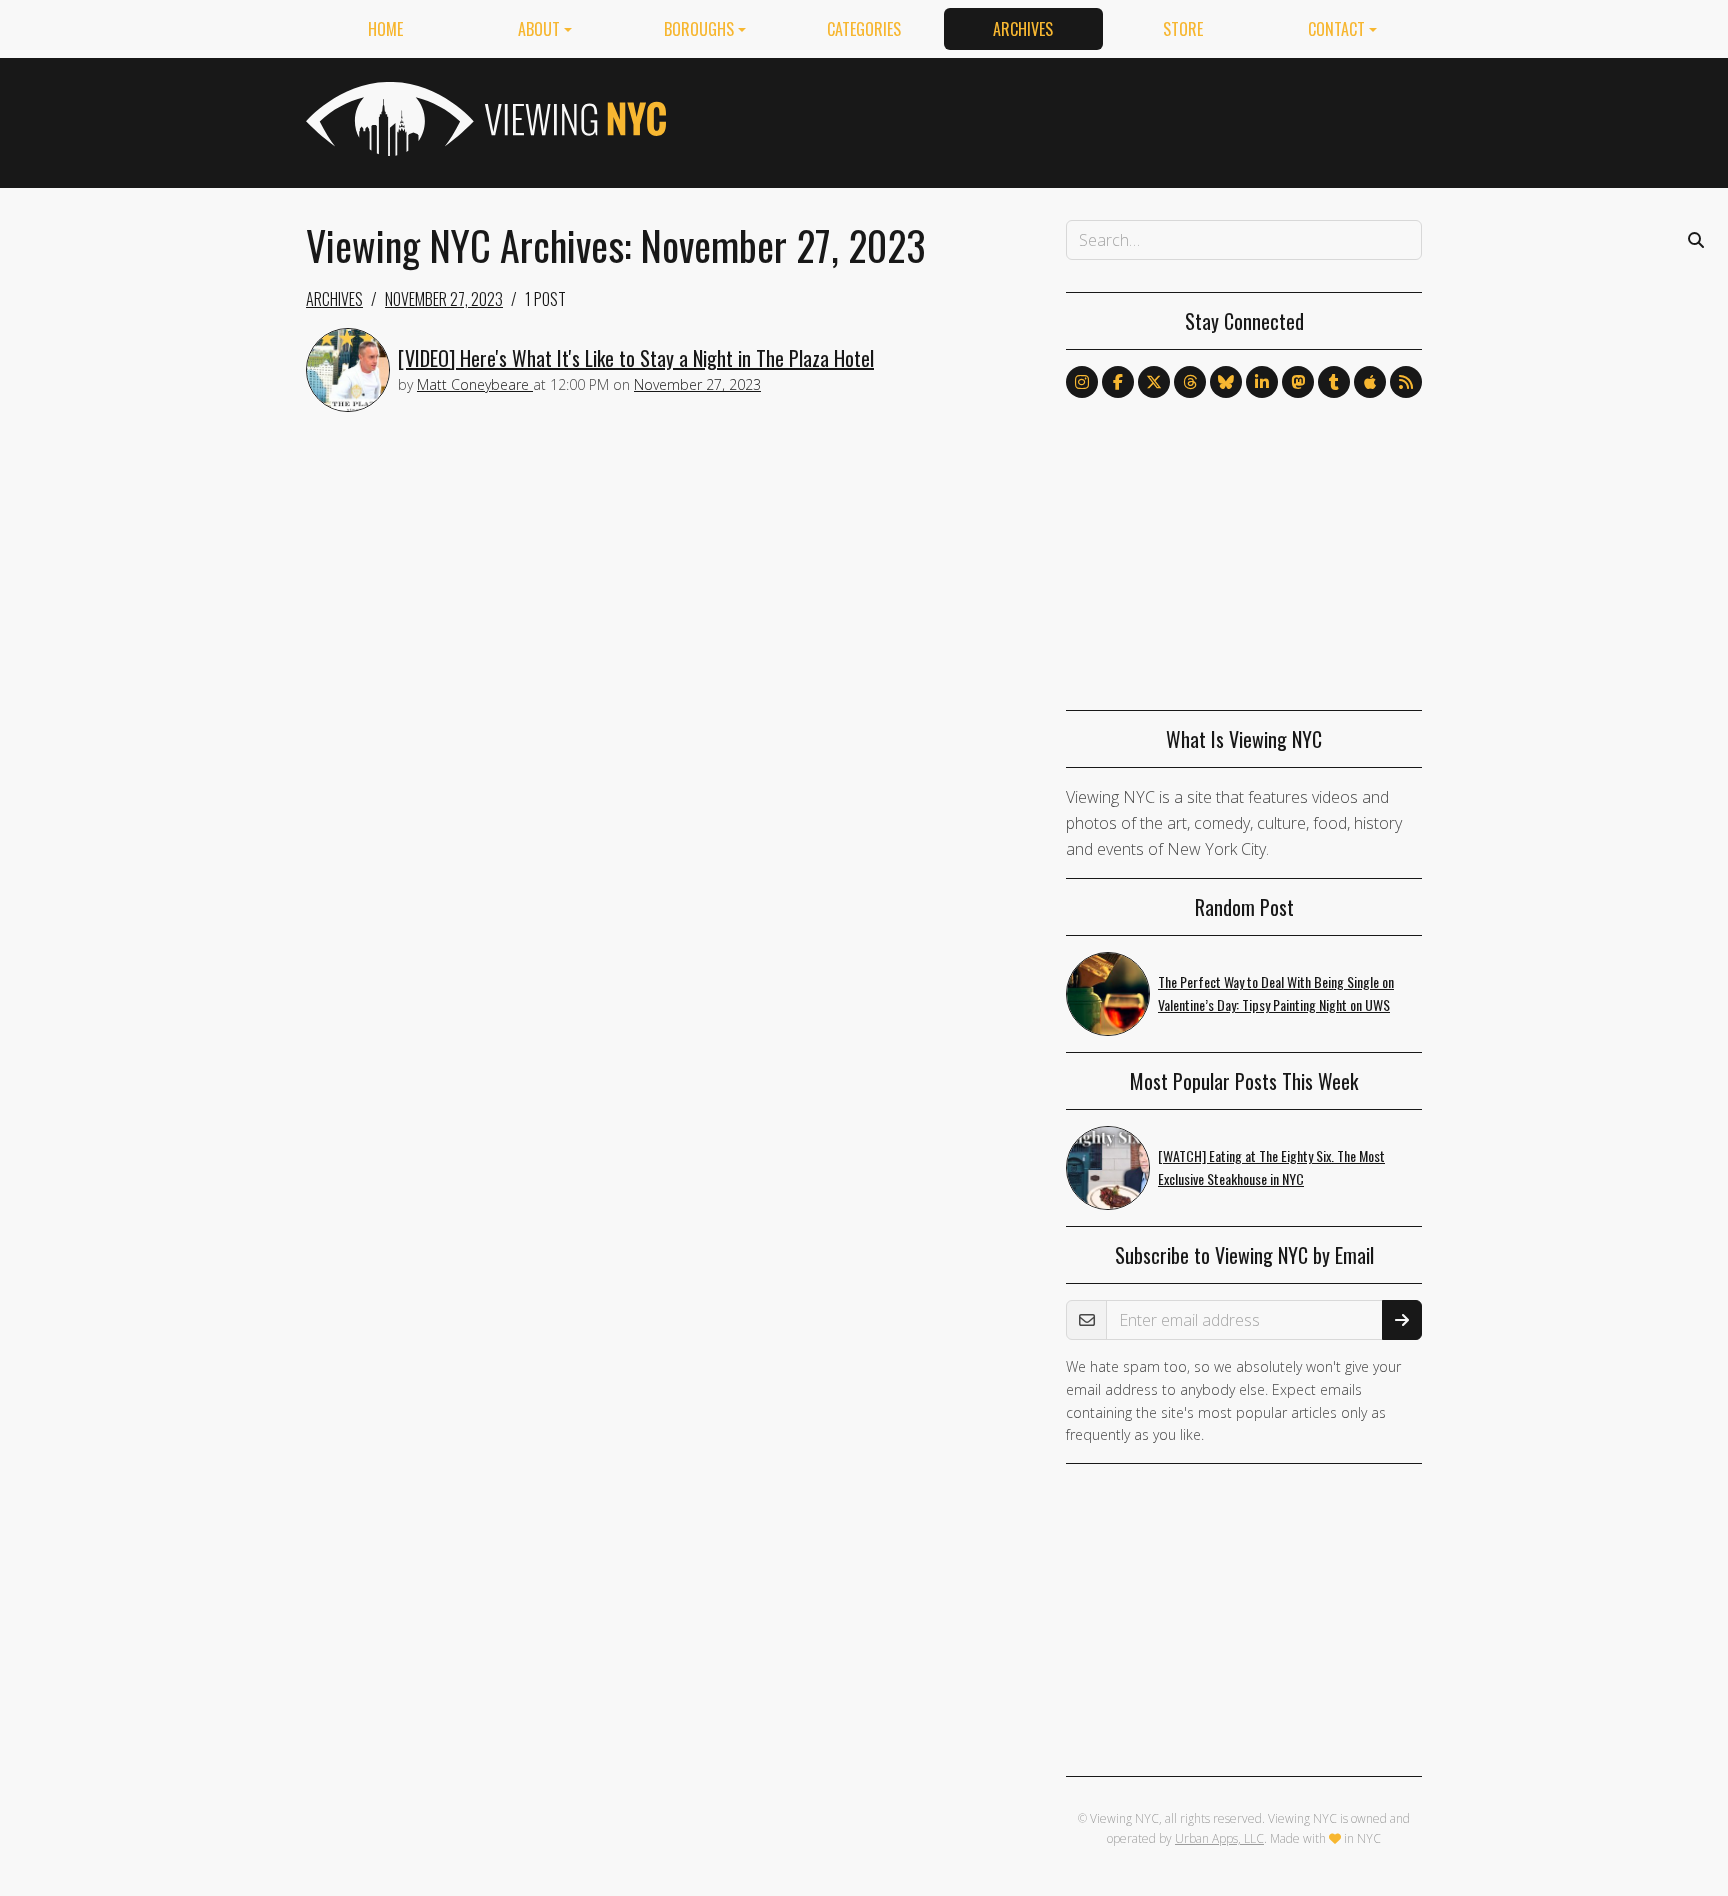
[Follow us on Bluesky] (1226, 382)
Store (1183, 29)
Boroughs (699, 29)
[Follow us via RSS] (1406, 382)
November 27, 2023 (444, 299)
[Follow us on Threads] (1190, 382)
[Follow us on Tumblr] (1334, 382)
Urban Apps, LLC (1219, 1838)
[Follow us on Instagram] (1082, 382)
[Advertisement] (1058, 119)
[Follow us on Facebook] (1118, 382)
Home (385, 29)
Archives (1023, 29)
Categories (864, 29)
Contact (1336, 29)
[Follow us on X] (1154, 382)
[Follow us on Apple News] (1370, 382)
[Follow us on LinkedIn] (1262, 382)
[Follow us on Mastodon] (1298, 382)
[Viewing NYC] (484, 119)
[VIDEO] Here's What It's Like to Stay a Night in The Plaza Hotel (636, 358)
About (539, 29)
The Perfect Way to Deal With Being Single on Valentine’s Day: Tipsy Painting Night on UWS (1276, 993)
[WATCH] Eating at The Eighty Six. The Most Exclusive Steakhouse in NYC (1271, 1167)
